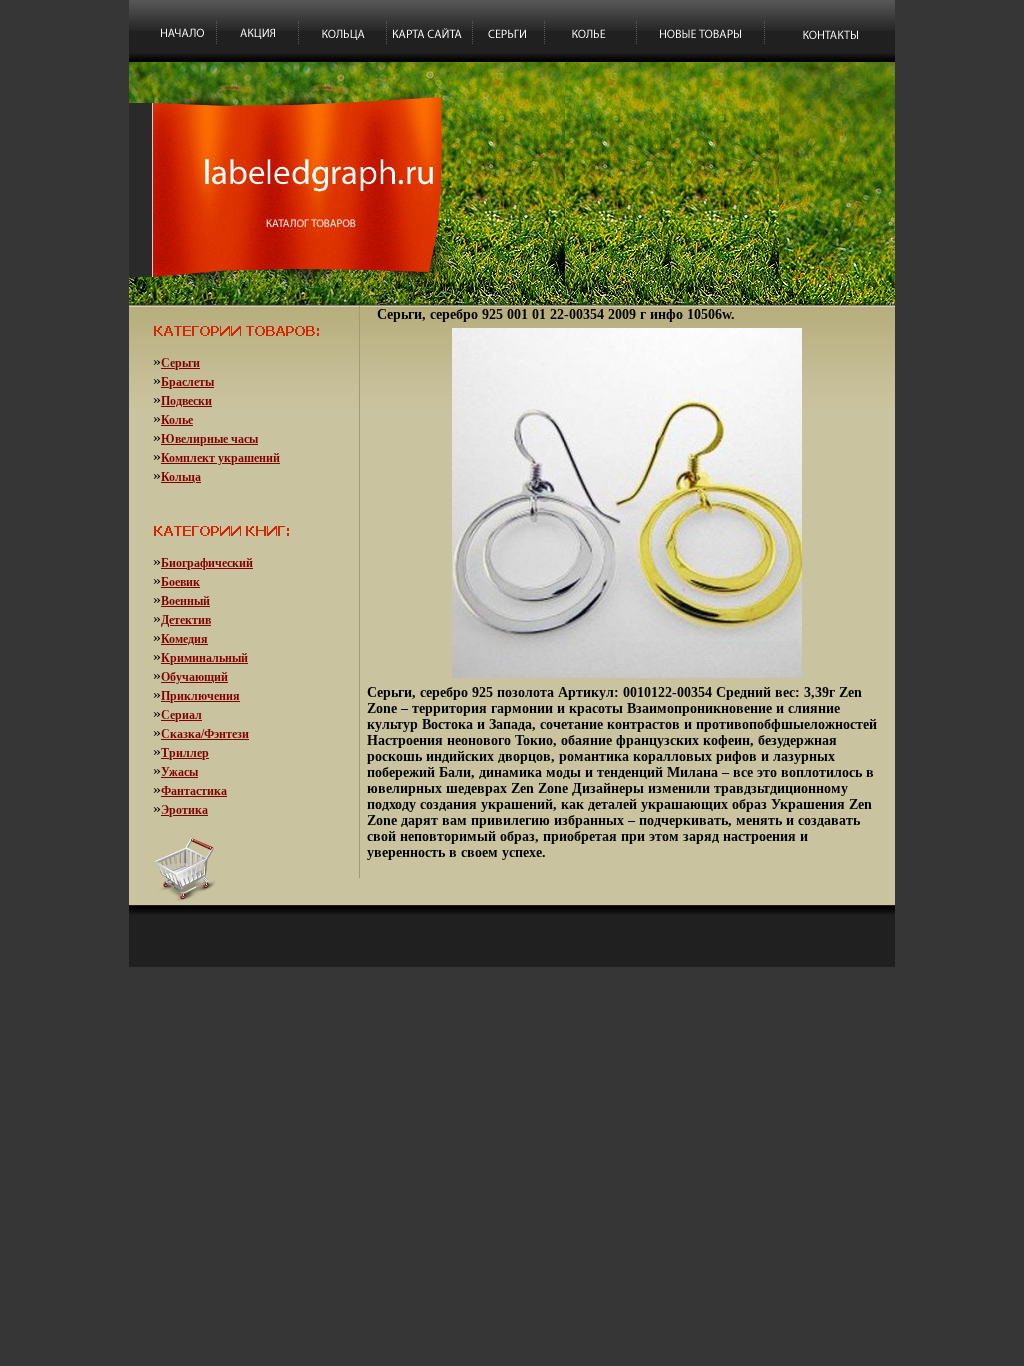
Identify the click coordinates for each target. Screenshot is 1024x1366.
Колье (177, 420)
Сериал (181, 715)
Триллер (185, 753)
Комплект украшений (220, 458)
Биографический (207, 563)
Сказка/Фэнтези (205, 734)
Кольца (181, 477)
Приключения (200, 696)
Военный (185, 601)
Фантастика (194, 791)
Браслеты (187, 382)
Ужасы (179, 772)
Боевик (180, 582)
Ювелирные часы (209, 439)
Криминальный (204, 658)
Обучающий (194, 677)
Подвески (186, 401)
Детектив (186, 620)
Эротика (184, 810)
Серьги (180, 363)
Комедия (184, 639)
